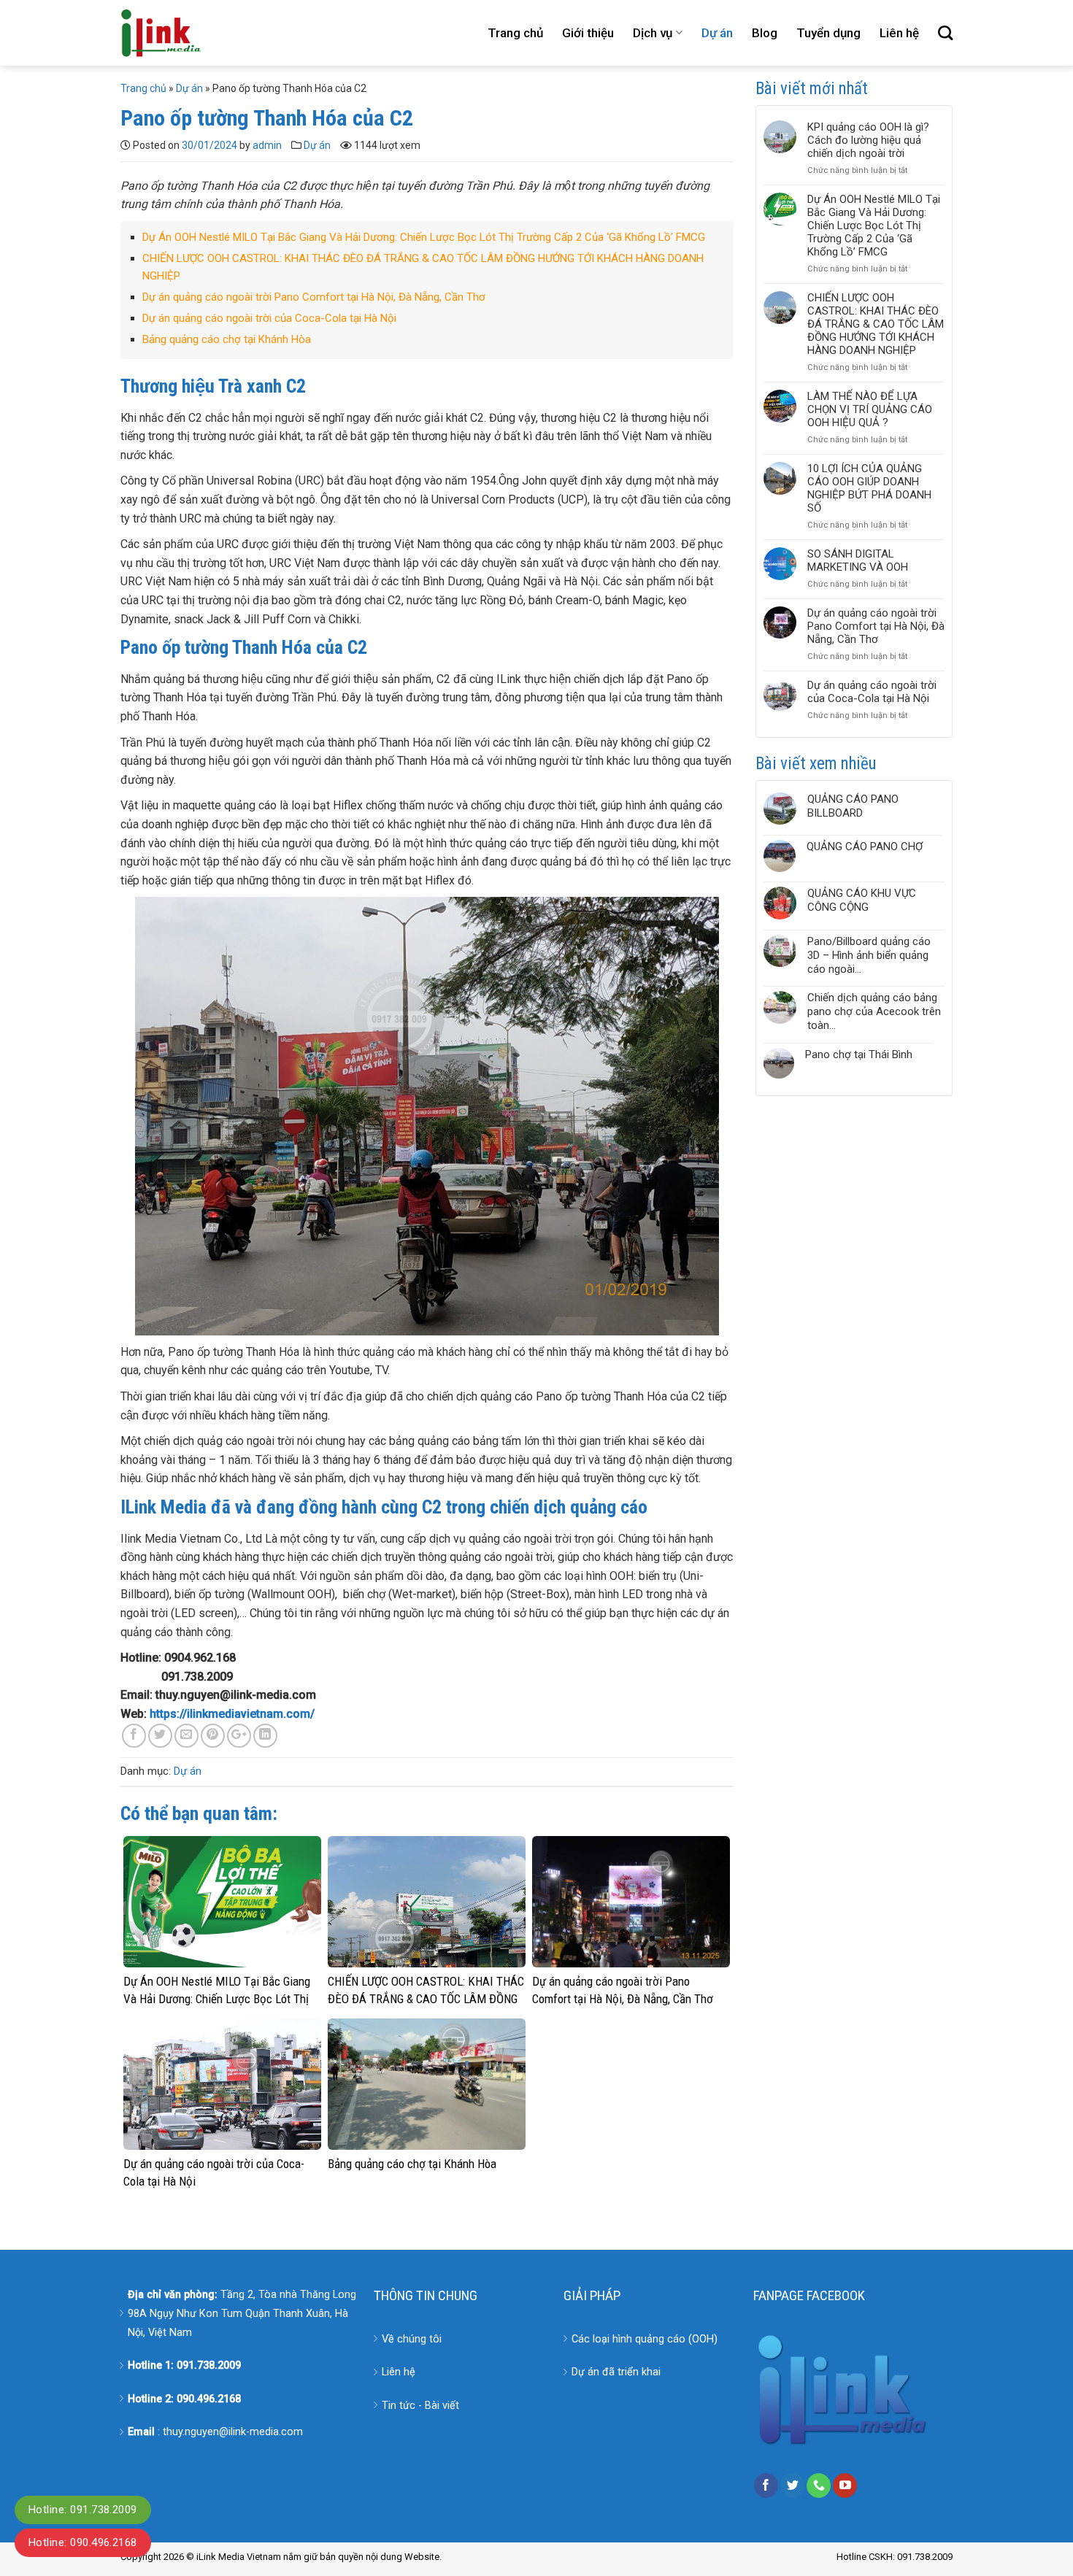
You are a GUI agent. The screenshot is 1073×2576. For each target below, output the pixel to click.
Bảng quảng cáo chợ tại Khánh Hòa (227, 339)
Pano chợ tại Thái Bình (859, 1054)
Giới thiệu (588, 33)
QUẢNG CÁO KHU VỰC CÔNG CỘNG (862, 900)
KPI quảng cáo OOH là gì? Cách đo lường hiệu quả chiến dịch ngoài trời (868, 140)
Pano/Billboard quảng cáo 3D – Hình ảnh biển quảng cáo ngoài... (869, 955)
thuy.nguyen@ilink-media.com (233, 2432)
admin (267, 145)
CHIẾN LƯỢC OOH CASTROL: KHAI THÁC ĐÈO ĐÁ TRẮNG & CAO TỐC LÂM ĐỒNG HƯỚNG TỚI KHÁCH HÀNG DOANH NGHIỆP (876, 324)
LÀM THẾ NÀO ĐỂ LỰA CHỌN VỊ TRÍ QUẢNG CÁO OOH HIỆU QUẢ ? (870, 409)
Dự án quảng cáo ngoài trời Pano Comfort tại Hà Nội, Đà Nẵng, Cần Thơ (314, 297)
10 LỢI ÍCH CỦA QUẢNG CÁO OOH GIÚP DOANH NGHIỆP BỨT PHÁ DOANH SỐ (869, 488)
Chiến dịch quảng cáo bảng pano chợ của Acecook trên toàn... (874, 1011)
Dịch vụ (653, 33)
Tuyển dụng (828, 33)
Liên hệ (899, 33)
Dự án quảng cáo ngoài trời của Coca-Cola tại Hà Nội (269, 318)
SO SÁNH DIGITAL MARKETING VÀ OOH (858, 560)
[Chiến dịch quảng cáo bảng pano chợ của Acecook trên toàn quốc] (780, 1012)
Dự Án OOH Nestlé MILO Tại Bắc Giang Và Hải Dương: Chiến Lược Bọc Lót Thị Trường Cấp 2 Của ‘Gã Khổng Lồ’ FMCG (424, 237)
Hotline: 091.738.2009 (83, 2510)
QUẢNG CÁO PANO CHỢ (865, 847)
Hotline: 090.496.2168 (83, 2542)
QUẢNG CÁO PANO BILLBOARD (853, 806)
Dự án (717, 33)
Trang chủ (515, 33)
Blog (765, 33)
